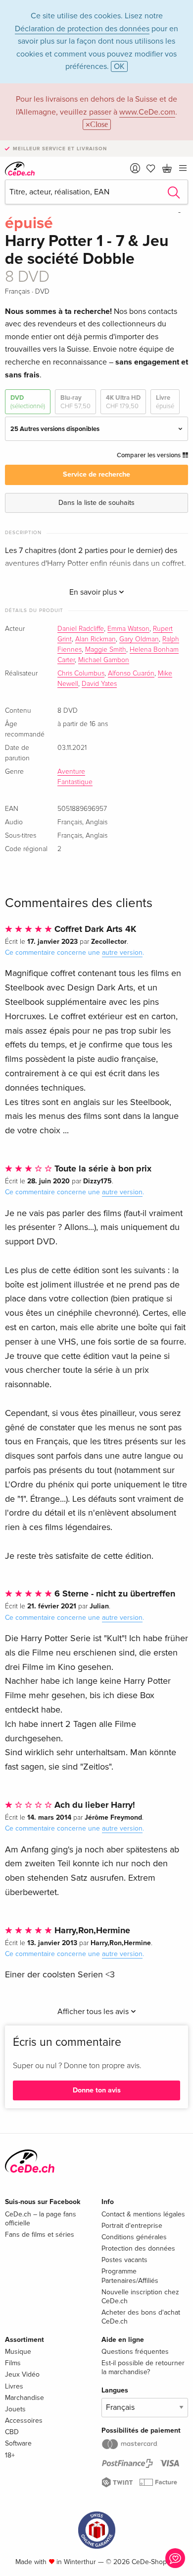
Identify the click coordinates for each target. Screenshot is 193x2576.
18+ (10, 2455)
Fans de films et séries (40, 2235)
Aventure (71, 772)
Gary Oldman (139, 639)
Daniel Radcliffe (81, 629)
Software (18, 2443)
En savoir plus (94, 592)
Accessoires (24, 2421)
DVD (28, 402)
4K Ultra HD (123, 402)
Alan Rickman (96, 639)
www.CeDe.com (147, 112)
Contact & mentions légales (143, 2214)
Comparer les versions (149, 455)
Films (13, 2363)
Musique (18, 2352)
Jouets (15, 2409)
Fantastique (75, 782)
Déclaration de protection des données (82, 29)
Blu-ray (75, 402)
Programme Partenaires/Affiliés (130, 2276)
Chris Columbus (81, 674)
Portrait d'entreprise (132, 2226)
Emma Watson (128, 629)
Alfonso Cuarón (131, 674)
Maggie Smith (106, 650)
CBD (12, 2432)
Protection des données (138, 2248)
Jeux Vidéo (22, 2374)
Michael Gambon (104, 660)
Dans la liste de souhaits (96, 503)
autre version (122, 952)
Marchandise (24, 2398)
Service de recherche (96, 474)
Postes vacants (124, 2260)
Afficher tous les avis (94, 2012)
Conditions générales (134, 2237)
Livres (14, 2386)
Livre (165, 402)
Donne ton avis (97, 2090)
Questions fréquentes (135, 2352)
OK (119, 66)
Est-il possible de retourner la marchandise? (143, 2367)
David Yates (99, 684)
